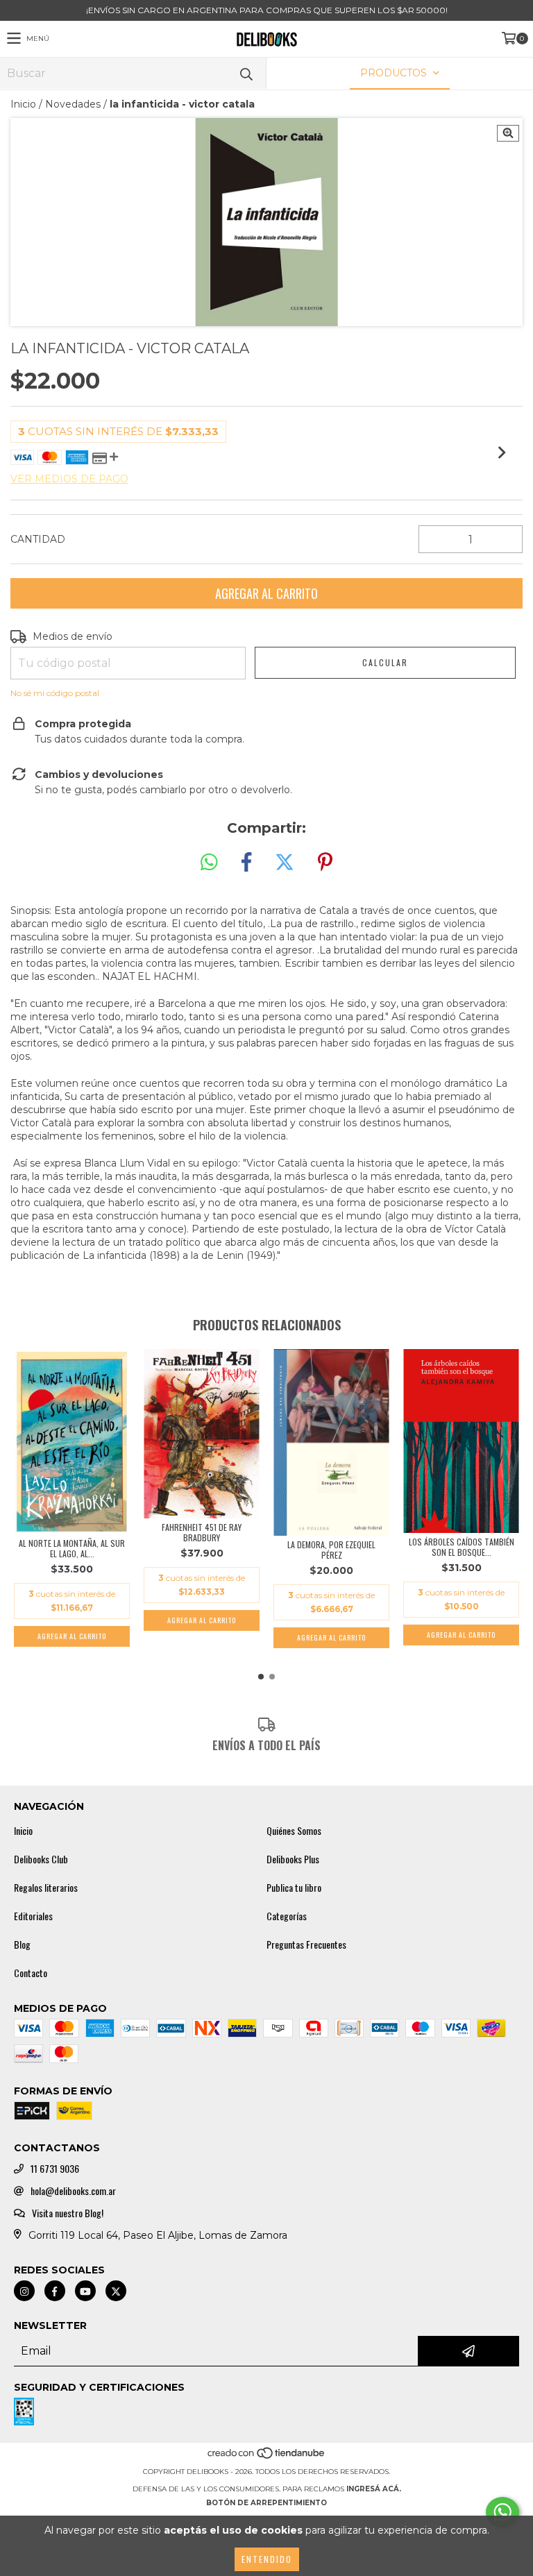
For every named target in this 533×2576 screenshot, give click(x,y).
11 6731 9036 (55, 2169)
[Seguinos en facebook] (55, 2291)
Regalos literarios (46, 1888)
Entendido (267, 2559)
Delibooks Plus (293, 1859)
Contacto (31, 1973)
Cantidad (38, 539)
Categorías (287, 1916)
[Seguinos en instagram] (24, 2291)
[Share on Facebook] (246, 863)
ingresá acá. (374, 2489)
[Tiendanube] (267, 2458)
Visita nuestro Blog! (68, 2213)
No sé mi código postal (55, 693)
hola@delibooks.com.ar (73, 2191)
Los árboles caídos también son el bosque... (462, 1547)
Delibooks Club (41, 1859)
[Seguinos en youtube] (85, 2291)
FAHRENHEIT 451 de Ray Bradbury (202, 1532)
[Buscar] (246, 73)
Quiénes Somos (294, 1831)
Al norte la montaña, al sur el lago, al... (72, 1548)
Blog (22, 1944)
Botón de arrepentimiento (266, 2503)
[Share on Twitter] (285, 863)
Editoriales (33, 1916)
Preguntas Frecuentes (306, 1944)
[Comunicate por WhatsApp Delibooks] (502, 2512)
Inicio (23, 104)
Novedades (73, 104)
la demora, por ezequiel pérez (331, 1550)
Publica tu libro (294, 1888)
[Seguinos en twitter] (116, 2291)
